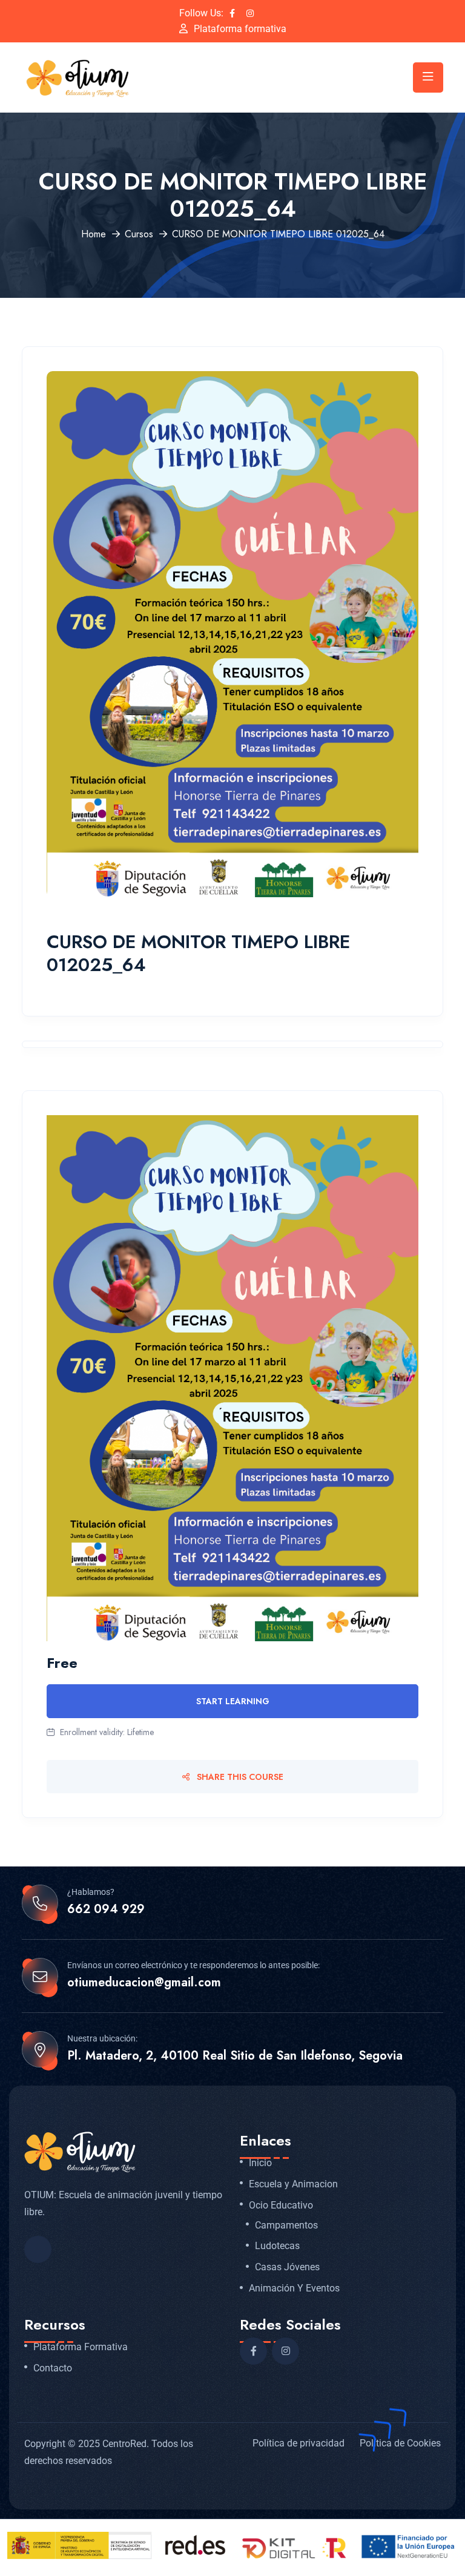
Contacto (53, 2368)
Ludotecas (277, 2246)
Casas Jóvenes (287, 2267)
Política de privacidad (298, 2443)
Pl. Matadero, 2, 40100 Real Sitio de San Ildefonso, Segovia (235, 2056)
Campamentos (286, 2225)
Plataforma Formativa (81, 2347)
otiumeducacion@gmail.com (144, 1983)
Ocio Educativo (281, 2205)
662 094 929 (106, 1909)
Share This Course (239, 1777)
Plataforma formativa (240, 29)
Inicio (260, 2163)
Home (94, 234)
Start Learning (233, 1701)
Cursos (139, 234)
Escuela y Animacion (293, 2184)
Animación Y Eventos (294, 2288)
